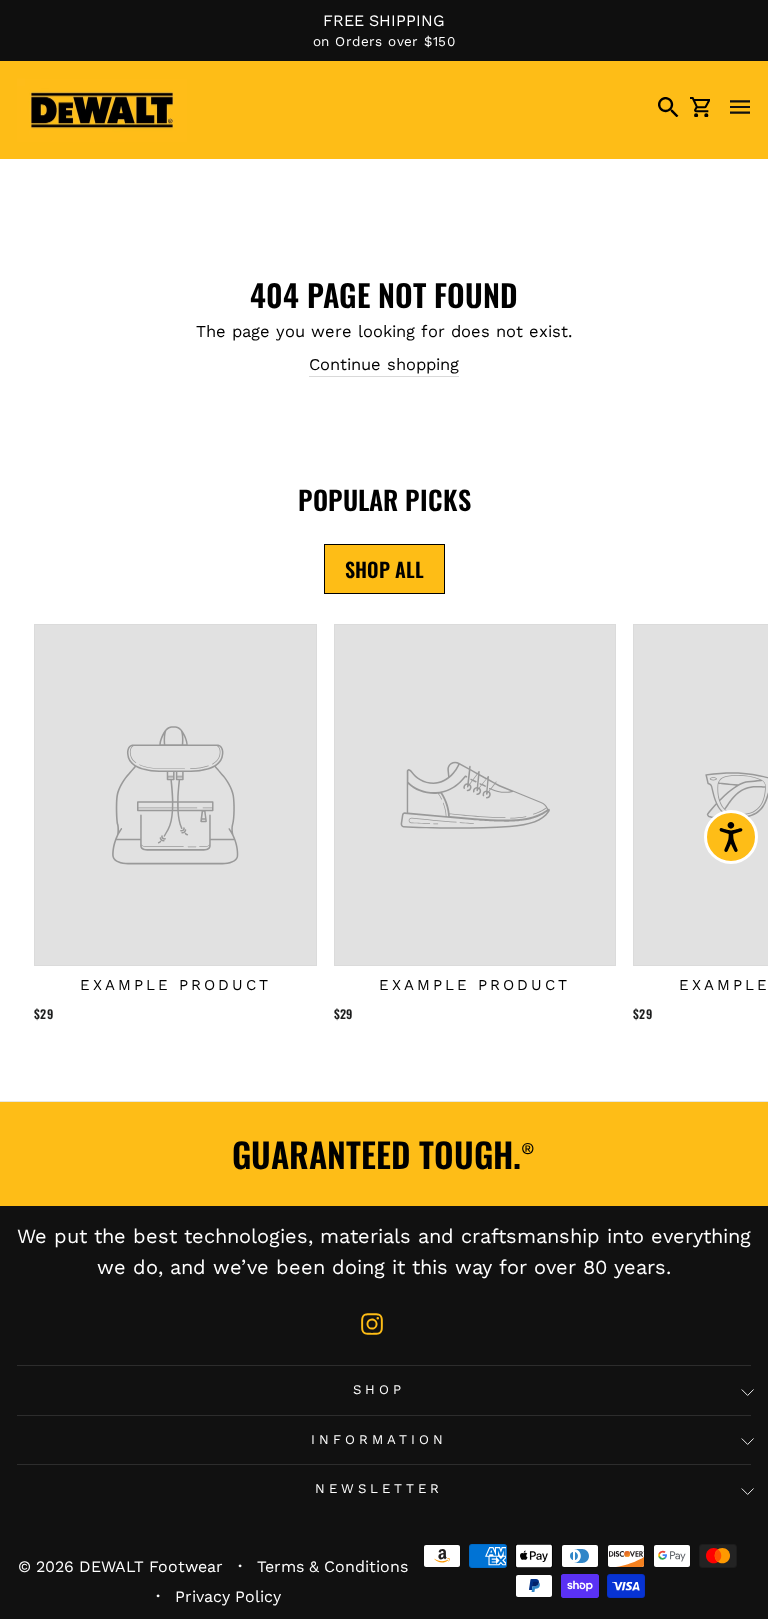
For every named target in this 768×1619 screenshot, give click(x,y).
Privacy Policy (228, 1596)
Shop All (384, 569)
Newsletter (379, 1488)
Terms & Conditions (332, 1566)
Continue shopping (384, 364)
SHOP (379, 1389)
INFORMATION (379, 1439)
